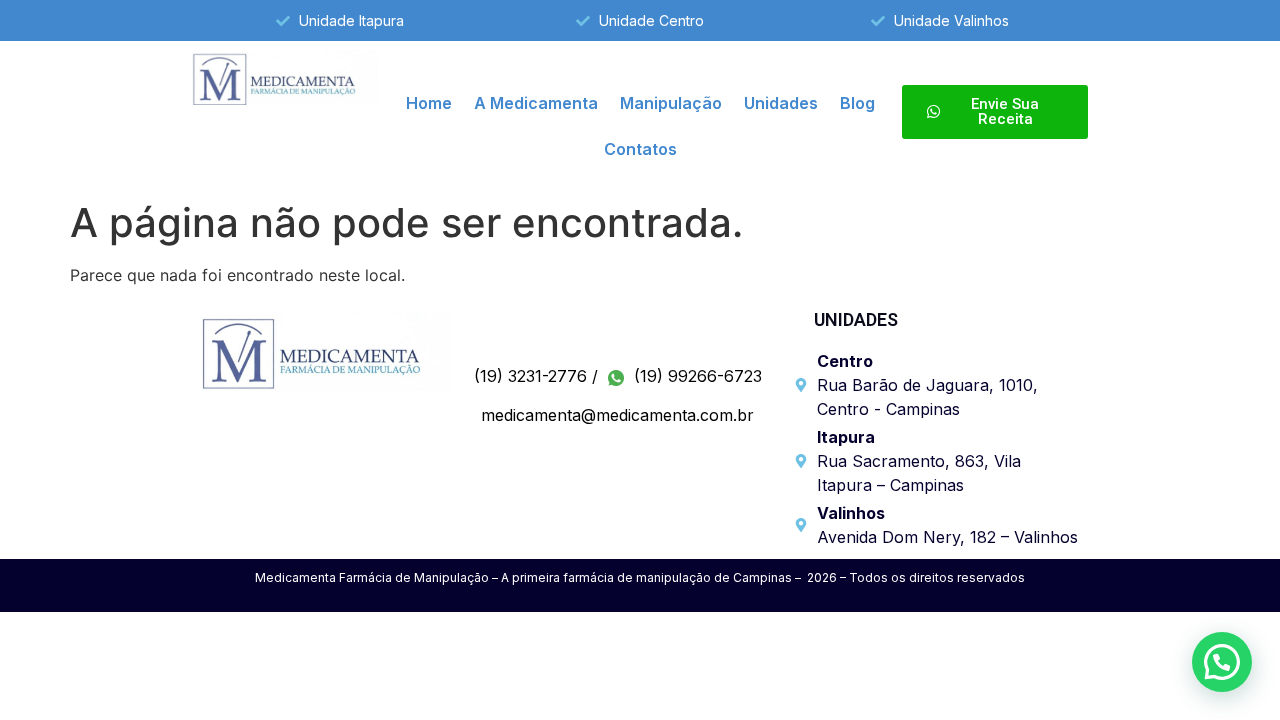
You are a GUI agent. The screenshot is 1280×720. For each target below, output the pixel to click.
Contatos (640, 149)
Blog (857, 103)
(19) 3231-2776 (530, 376)
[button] (1222, 662)
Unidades (781, 103)
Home (429, 103)
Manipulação (671, 103)
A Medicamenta (536, 103)
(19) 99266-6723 (695, 376)
